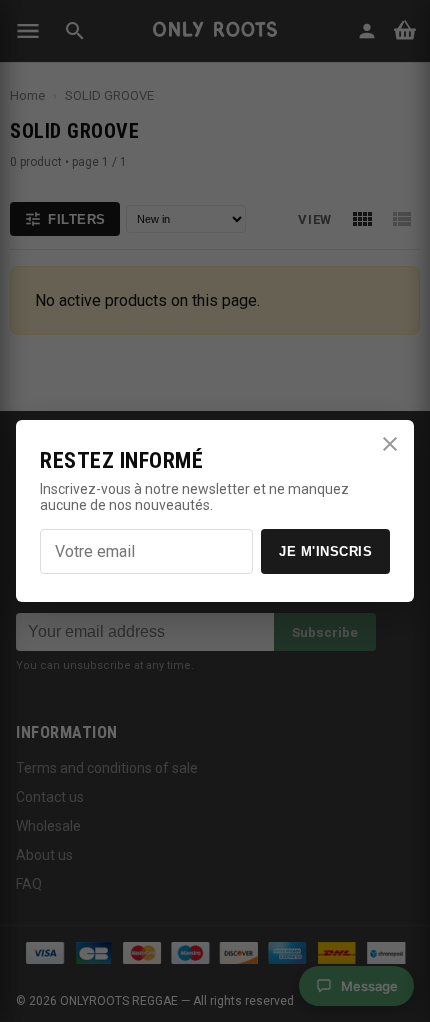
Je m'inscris (325, 551)
